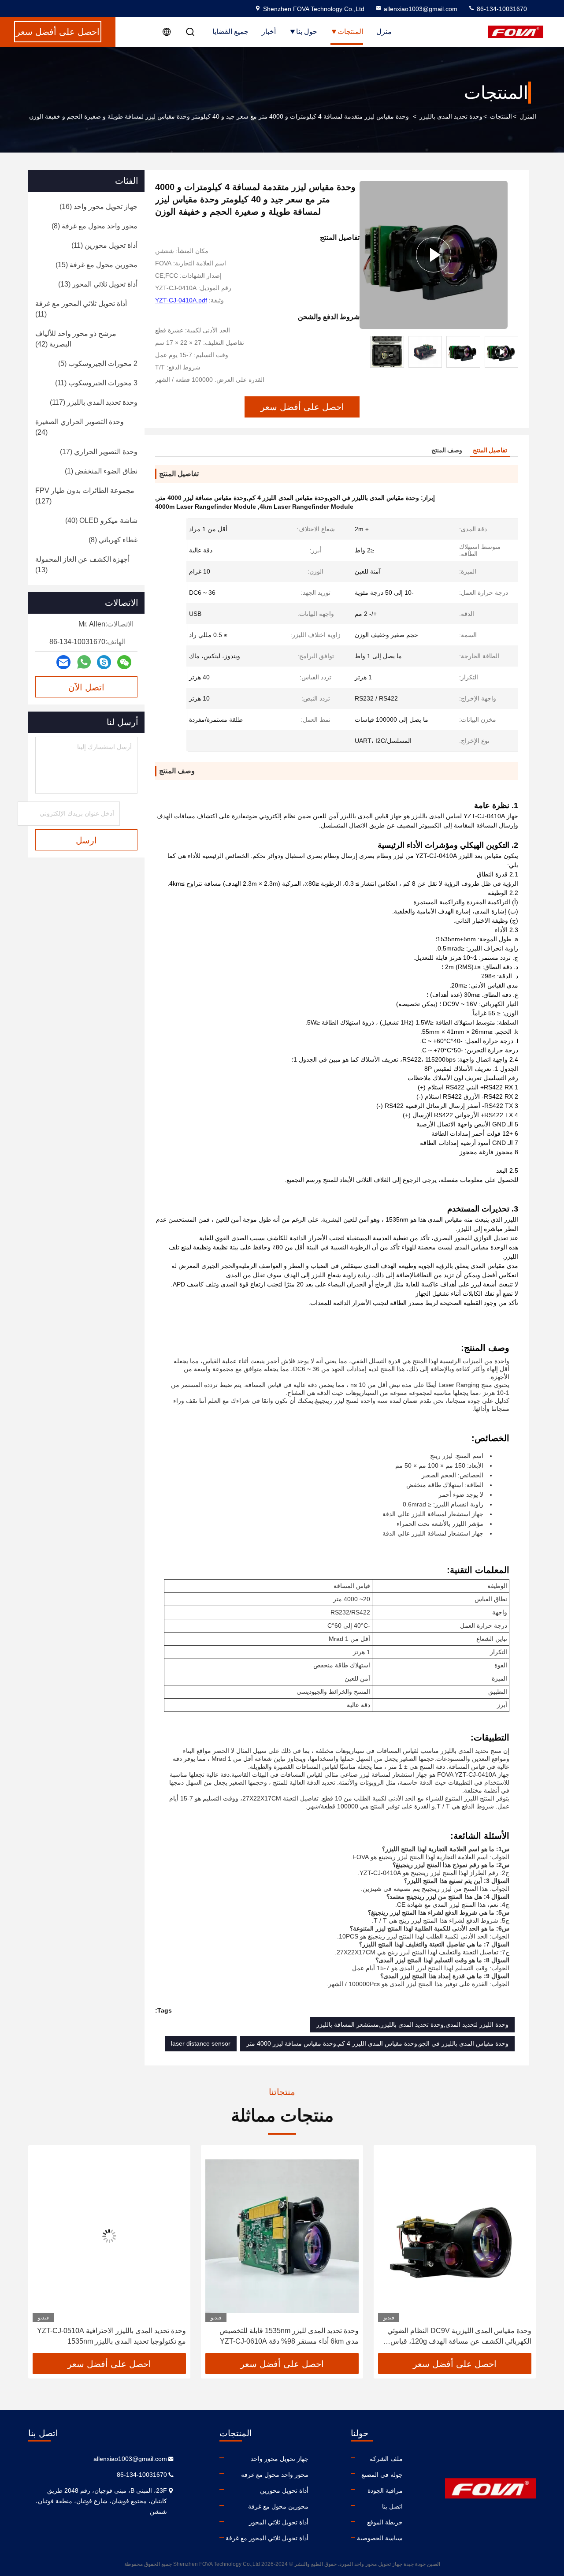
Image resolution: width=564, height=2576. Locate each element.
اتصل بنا (392, 2506)
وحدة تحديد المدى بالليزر (451, 116)
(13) (98, 284)
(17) (99, 452)
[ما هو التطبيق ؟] (84, 662)
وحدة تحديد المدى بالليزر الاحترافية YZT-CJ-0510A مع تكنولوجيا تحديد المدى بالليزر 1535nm (284, 2336)
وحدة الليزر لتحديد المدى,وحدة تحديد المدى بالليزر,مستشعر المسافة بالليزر (412, 2024)
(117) (94, 402)
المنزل (528, 116)
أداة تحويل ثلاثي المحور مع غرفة (267, 2538)
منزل (384, 32)
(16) (98, 207)
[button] (512, 352)
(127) (85, 496)
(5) (98, 363)
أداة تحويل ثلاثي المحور (279, 2522)
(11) (104, 245)
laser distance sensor (201, 2043)
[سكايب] (104, 662)
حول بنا (307, 32)
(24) (80, 427)
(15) (96, 265)
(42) (76, 339)
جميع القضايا (230, 32)
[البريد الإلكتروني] (63, 662)
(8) (95, 226)
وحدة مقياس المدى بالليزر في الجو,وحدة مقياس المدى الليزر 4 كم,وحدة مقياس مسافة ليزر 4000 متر (377, 2043)
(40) (101, 520)
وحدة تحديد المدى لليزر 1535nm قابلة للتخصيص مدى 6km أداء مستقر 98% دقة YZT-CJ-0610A (462, 2336)
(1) (101, 471)
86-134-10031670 (501, 9)
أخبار (269, 32)
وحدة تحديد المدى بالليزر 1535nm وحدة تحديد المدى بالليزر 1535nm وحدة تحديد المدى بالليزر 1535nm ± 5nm (111, 2337)
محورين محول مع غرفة (278, 2506)
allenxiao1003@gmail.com (421, 9)
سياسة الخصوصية (380, 2538)
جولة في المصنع (382, 2475)
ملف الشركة (386, 2459)
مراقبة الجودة (385, 2490)
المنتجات (350, 32)
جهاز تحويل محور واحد (280, 2459)
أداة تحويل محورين (284, 2490)
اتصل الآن (86, 687)
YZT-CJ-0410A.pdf (181, 300)
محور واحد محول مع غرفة (275, 2475)
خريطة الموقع (385, 2522)
